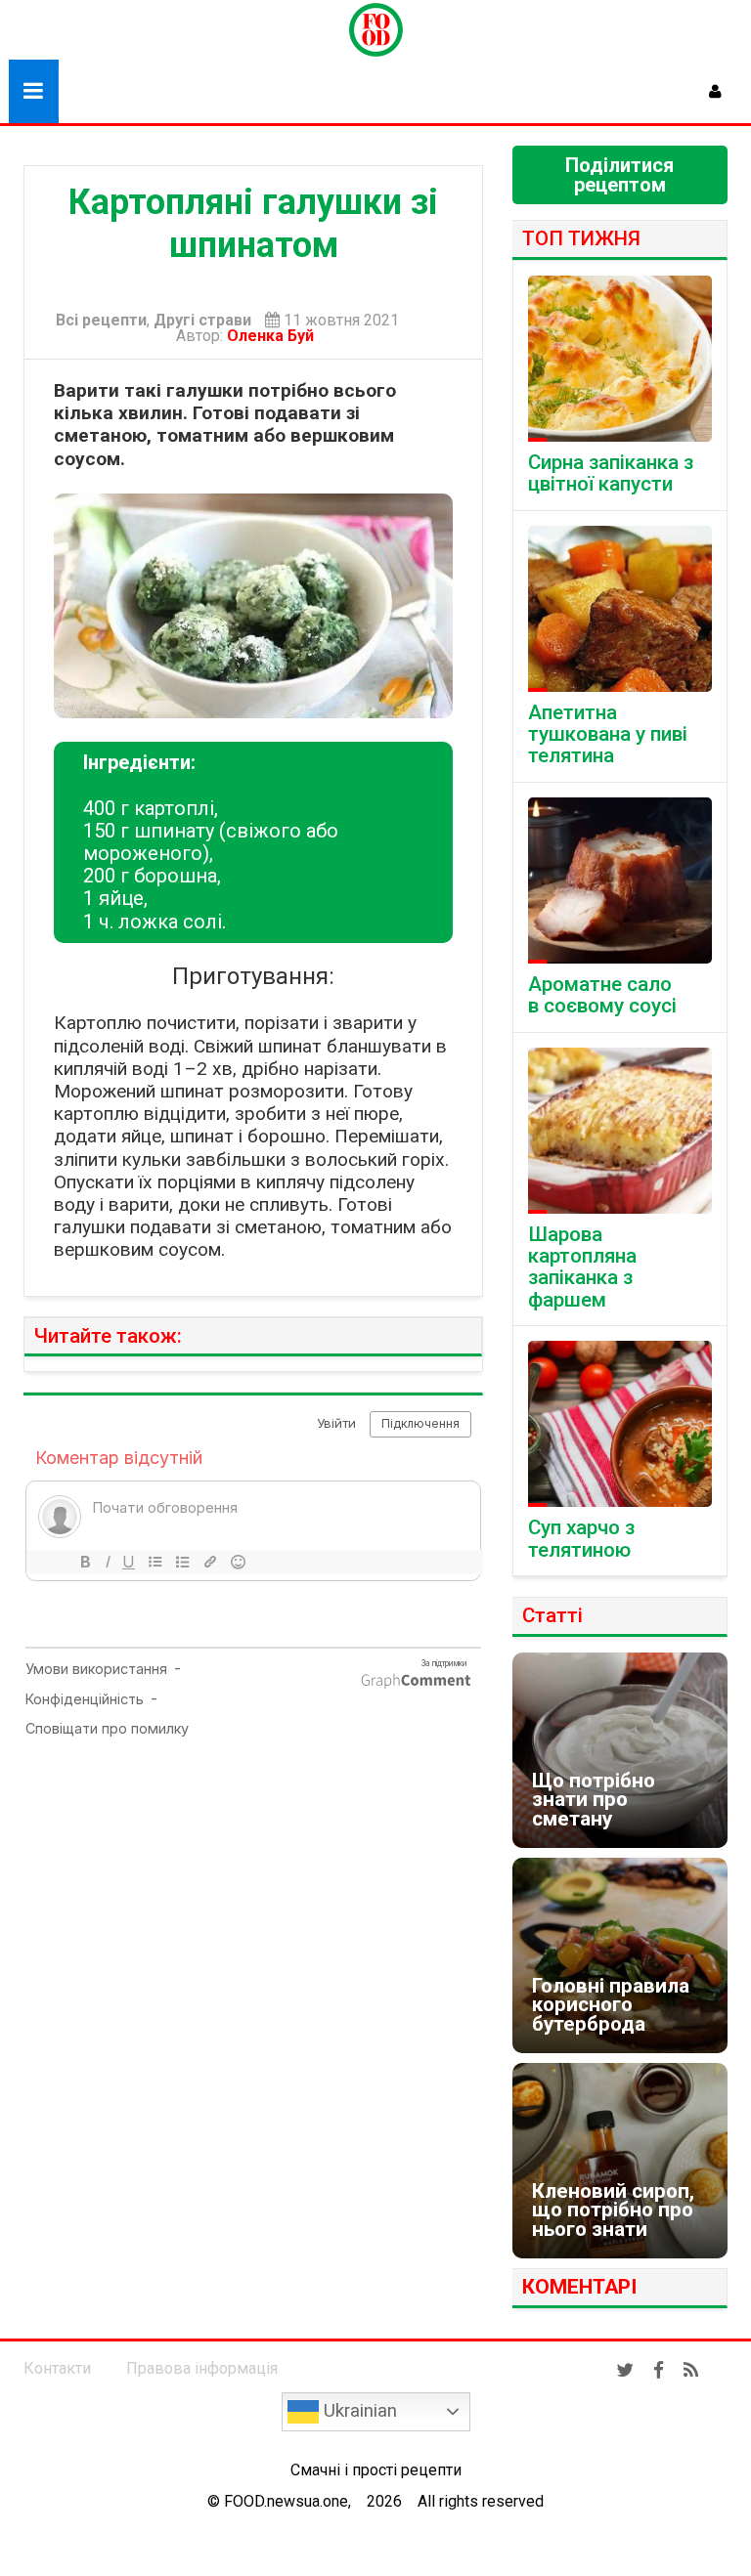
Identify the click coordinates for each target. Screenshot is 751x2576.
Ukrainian (358, 2411)
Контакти (57, 2368)
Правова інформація (202, 2368)
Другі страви (202, 321)
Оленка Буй (274, 336)
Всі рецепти (101, 321)
